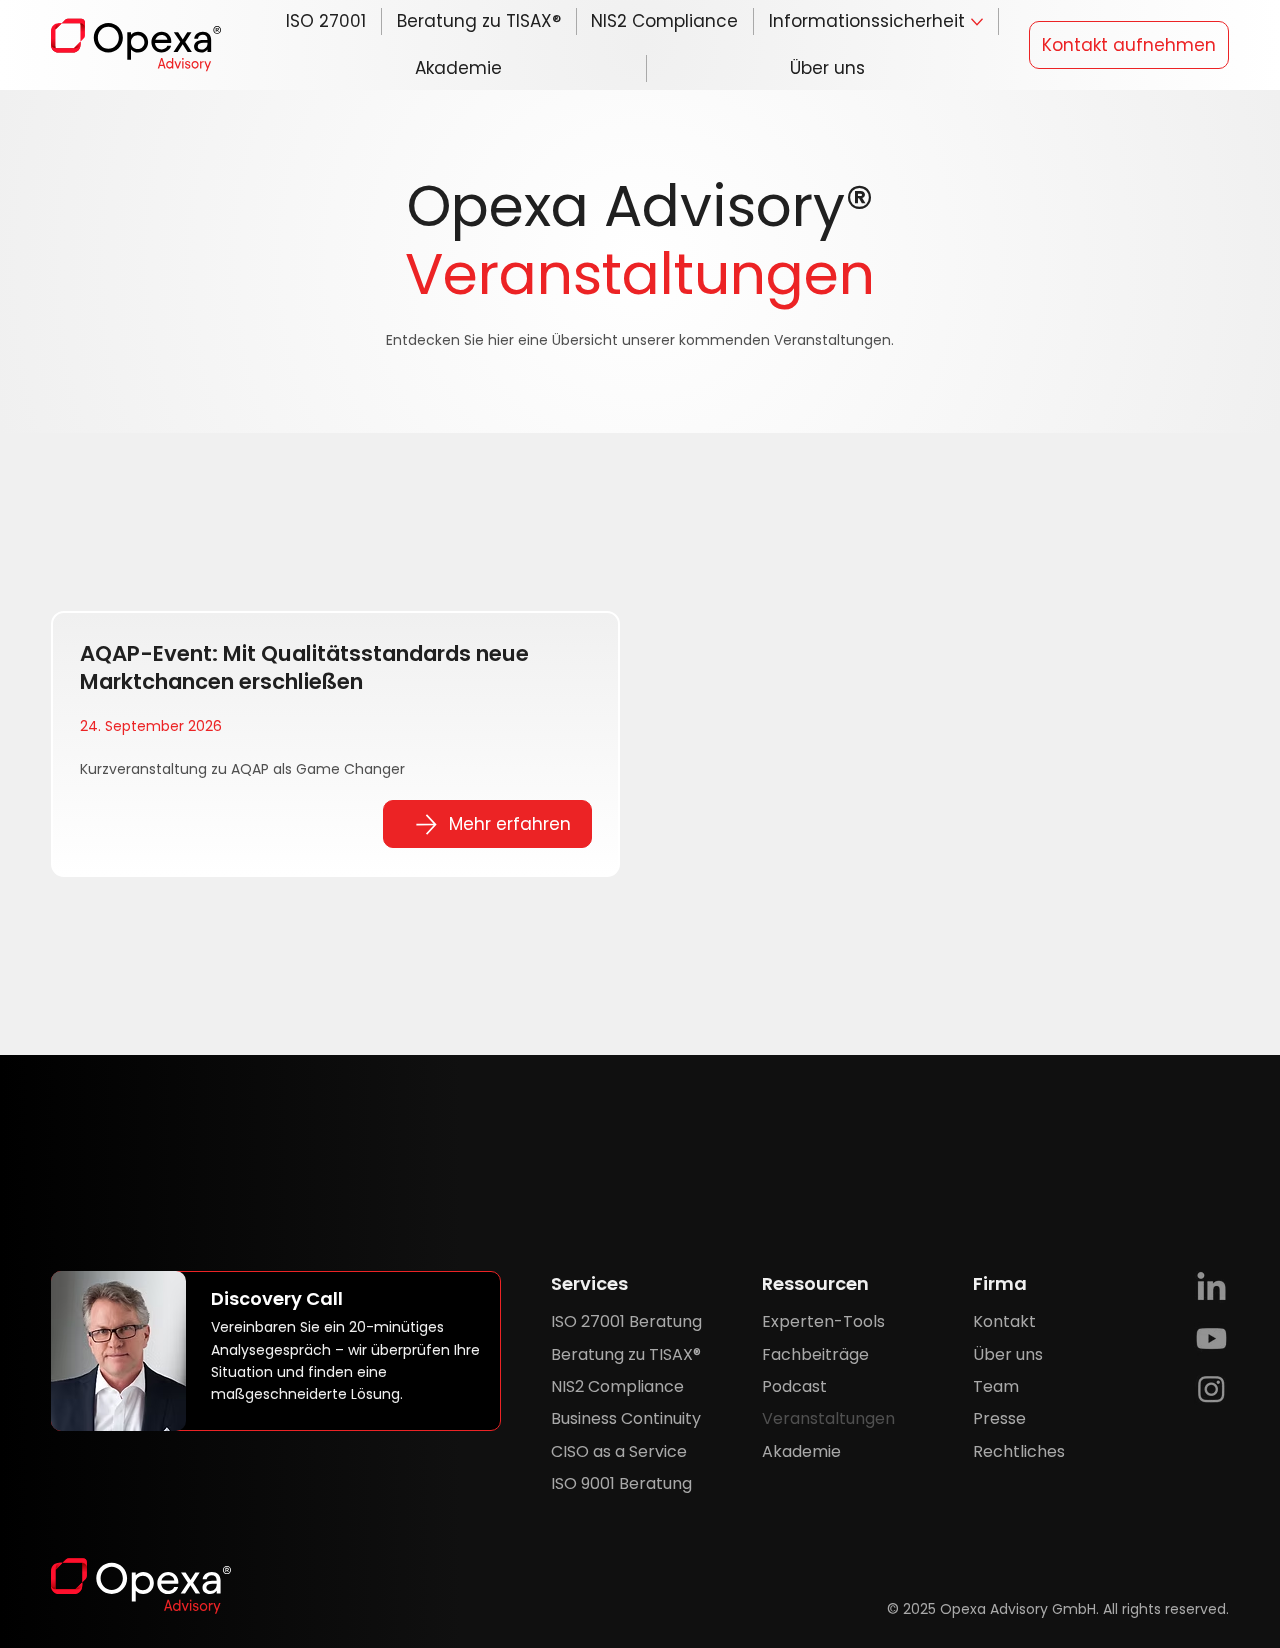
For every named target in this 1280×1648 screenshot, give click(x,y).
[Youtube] (1211, 1338)
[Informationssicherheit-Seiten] (977, 22)
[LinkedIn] (1211, 1288)
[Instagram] (1211, 1388)
